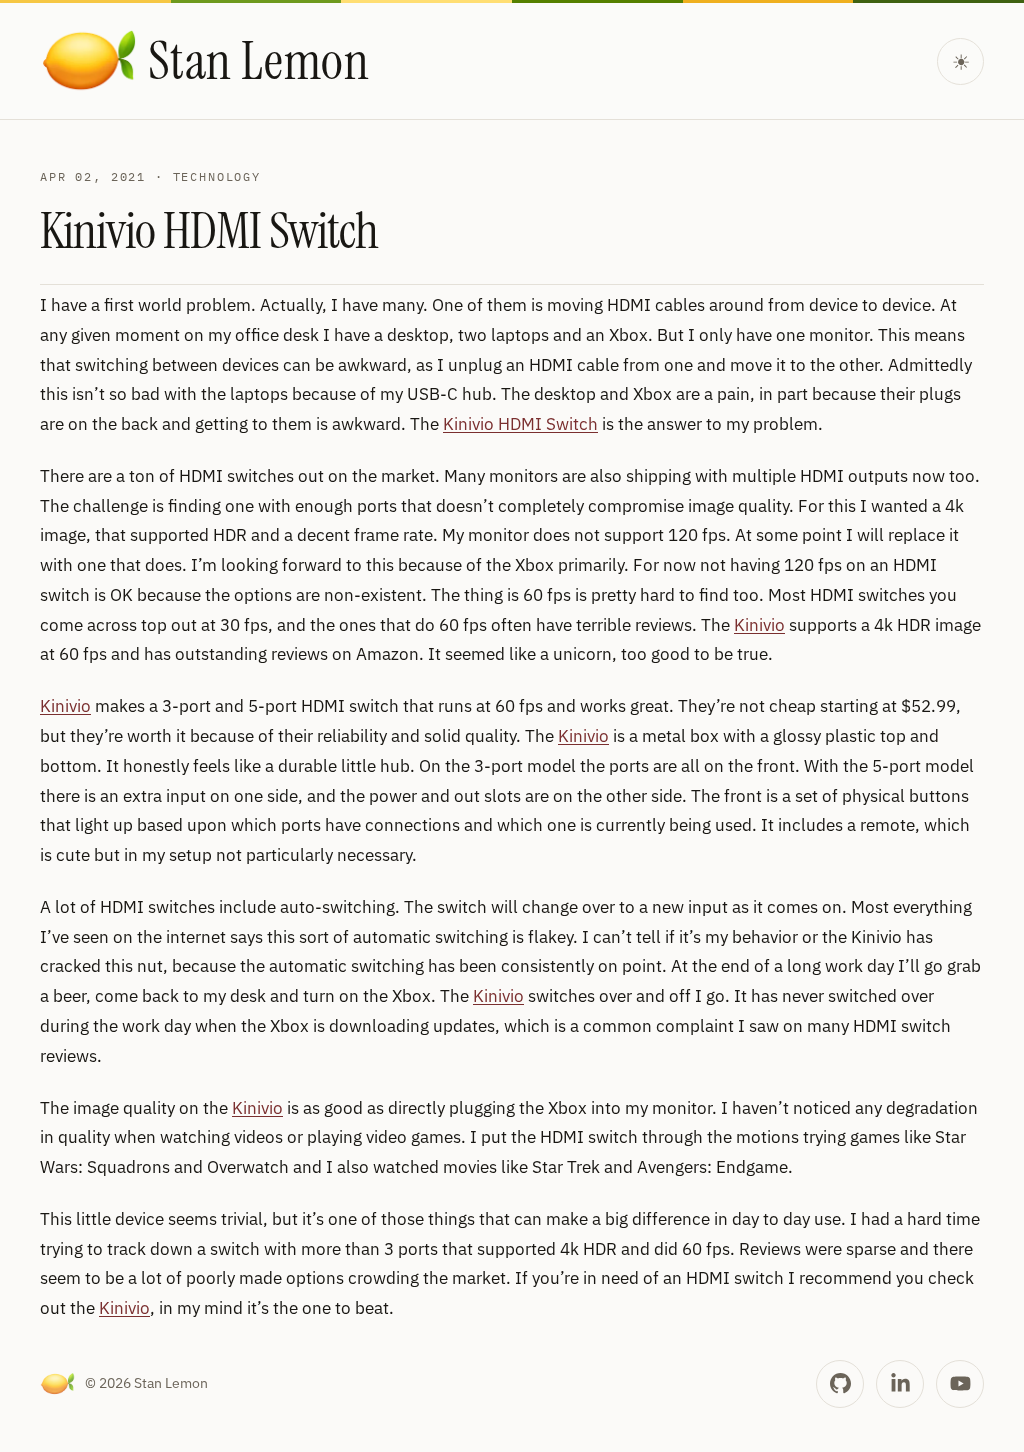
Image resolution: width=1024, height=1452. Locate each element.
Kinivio (759, 625)
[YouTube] (960, 1384)
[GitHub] (840, 1384)
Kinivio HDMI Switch (520, 424)
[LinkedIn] (900, 1384)
